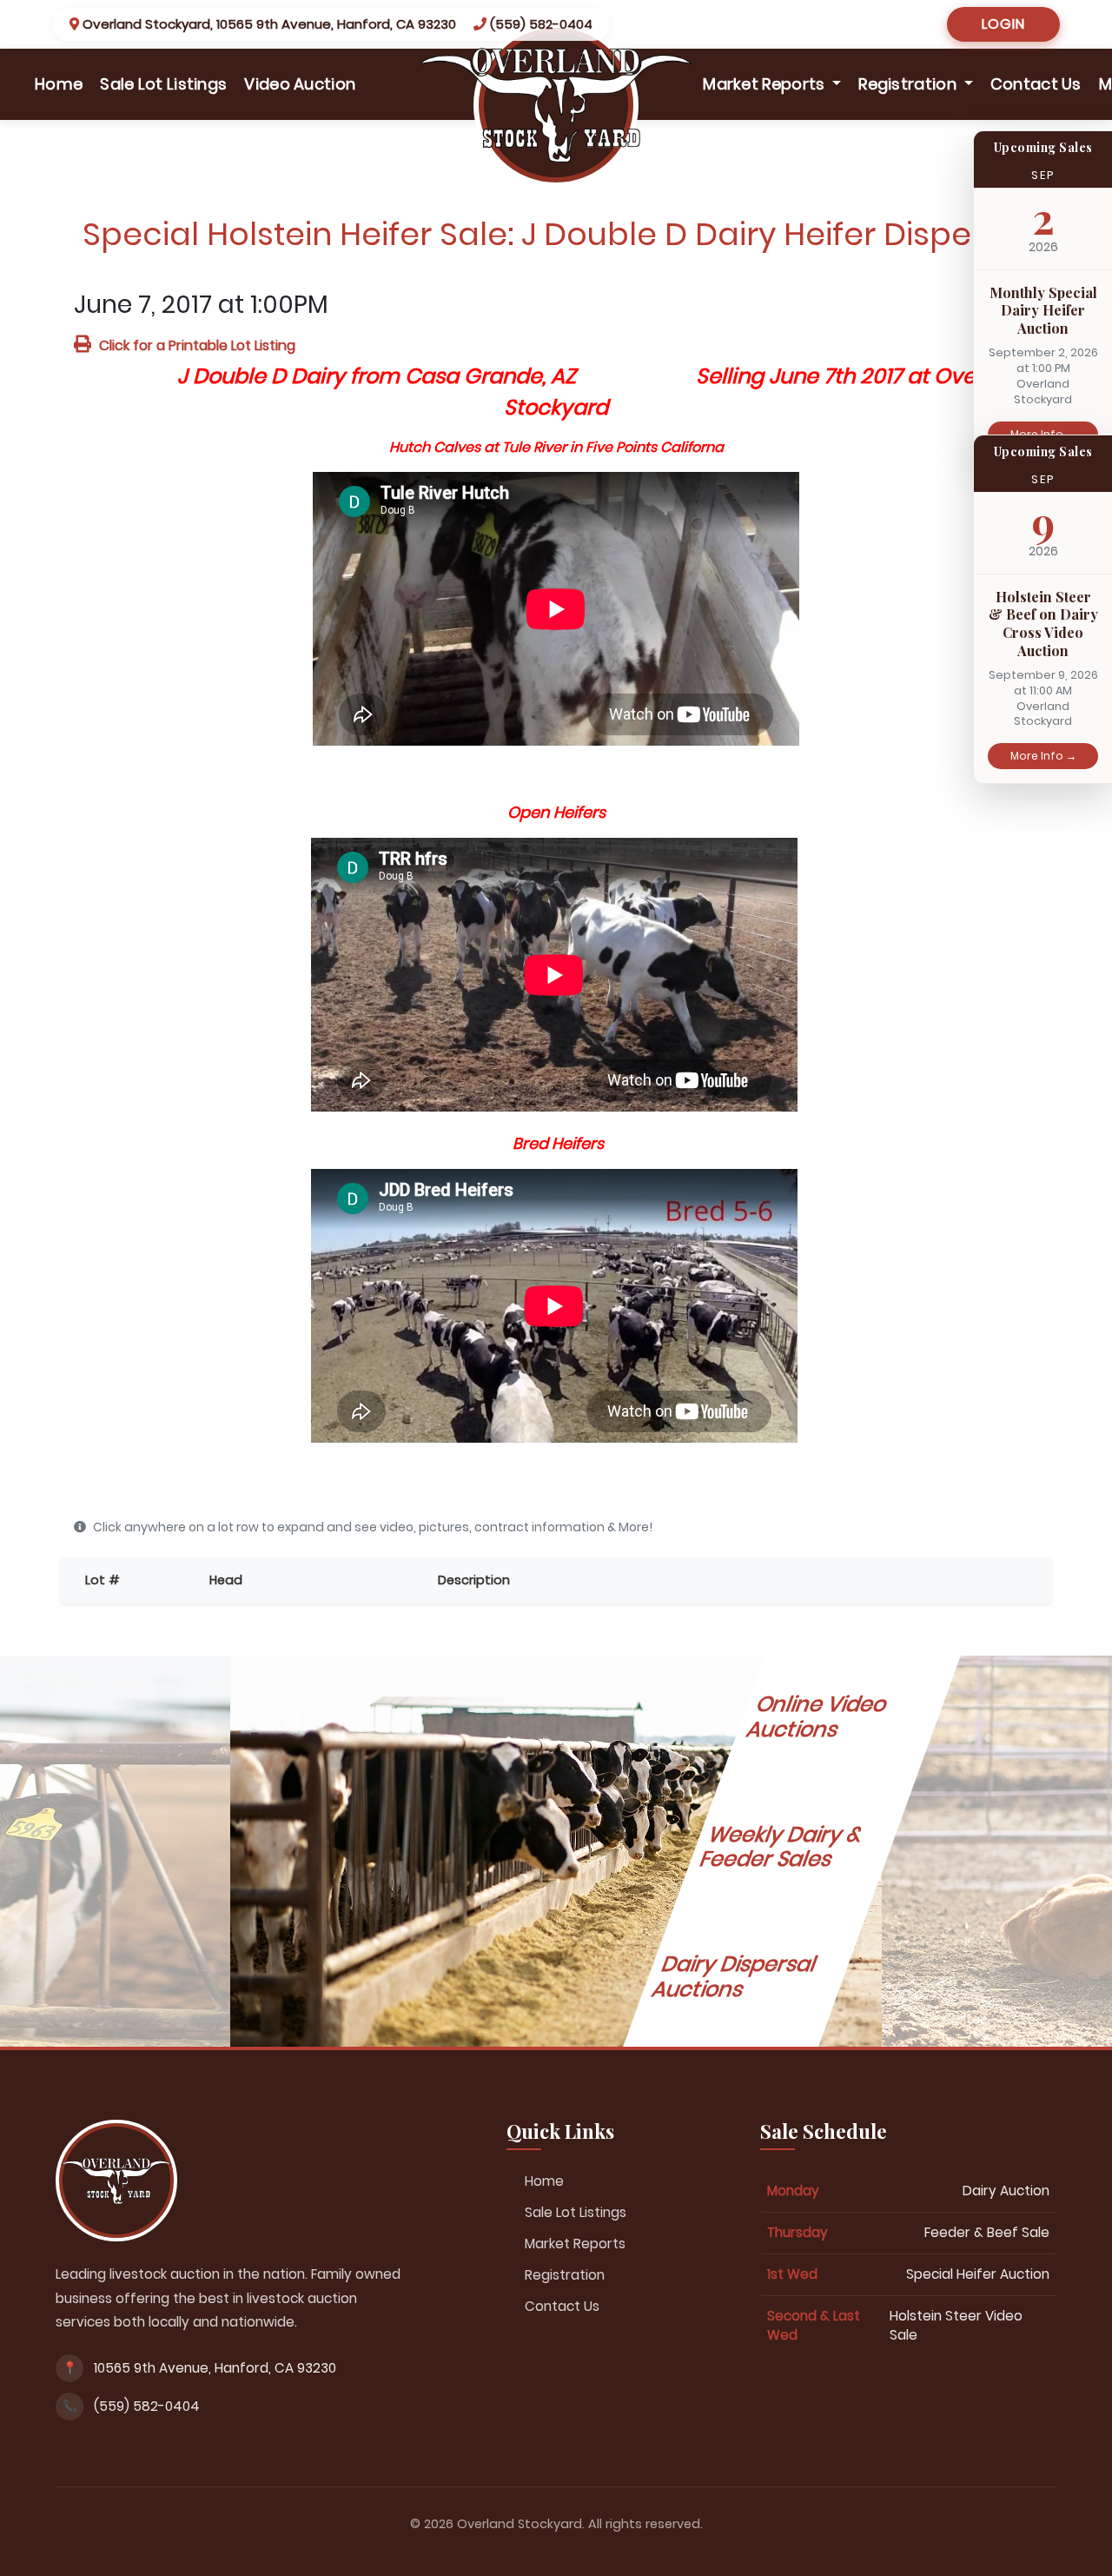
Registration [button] (909, 84)
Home (63, 83)
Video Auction (300, 84)
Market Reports (575, 2244)
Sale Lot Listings (163, 84)
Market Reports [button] (766, 84)
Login (1003, 24)
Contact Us (1036, 84)
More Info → (1043, 756)
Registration (565, 2275)
